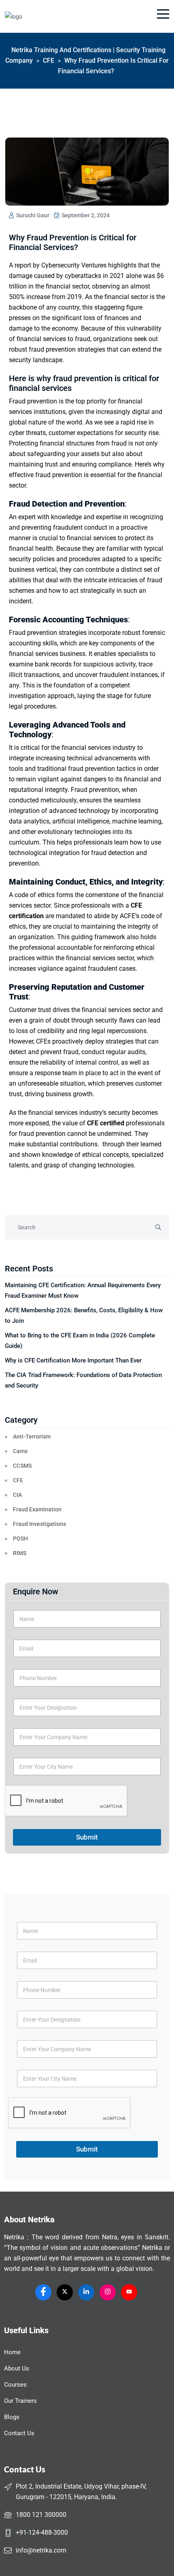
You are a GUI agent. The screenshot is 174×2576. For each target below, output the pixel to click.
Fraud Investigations (39, 1524)
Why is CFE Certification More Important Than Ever (73, 1360)
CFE (18, 1480)
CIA (17, 1495)
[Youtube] (129, 2292)
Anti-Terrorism (32, 1437)
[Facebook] (43, 2292)
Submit (87, 1837)
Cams (20, 1451)
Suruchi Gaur (32, 215)
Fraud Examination (37, 1509)
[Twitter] (65, 2292)
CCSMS (22, 1466)
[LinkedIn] (86, 2292)
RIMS (20, 1553)
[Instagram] (108, 2292)
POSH (20, 1538)
